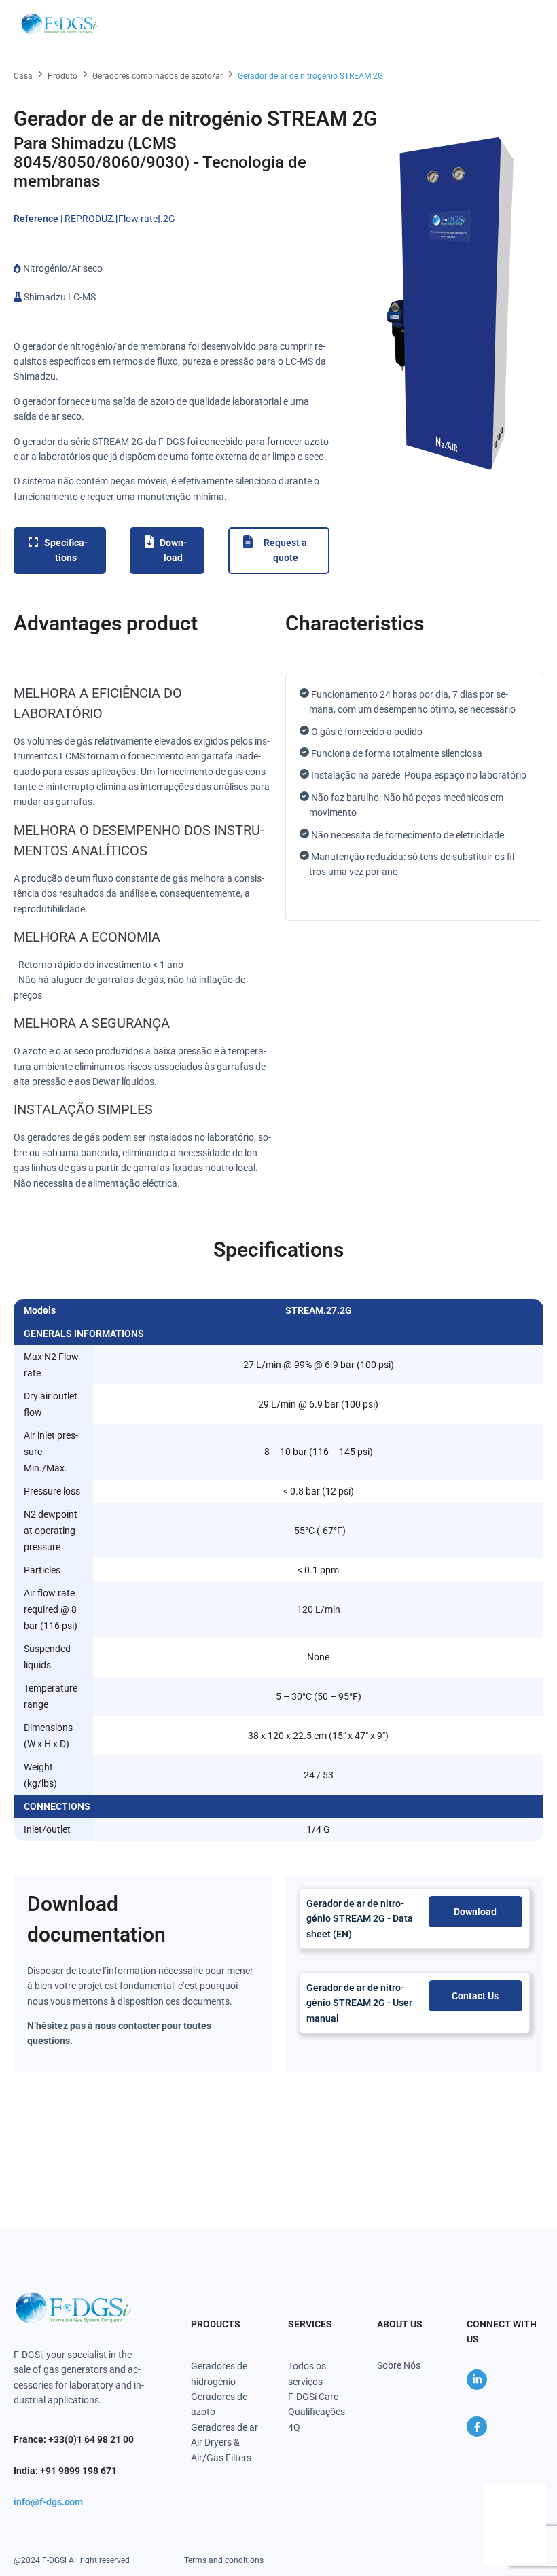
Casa (23, 76)
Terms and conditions (224, 2560)
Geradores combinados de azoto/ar (158, 76)
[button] (524, 24)
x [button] (535, 2494)
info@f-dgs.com (48, 2502)
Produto (62, 76)
